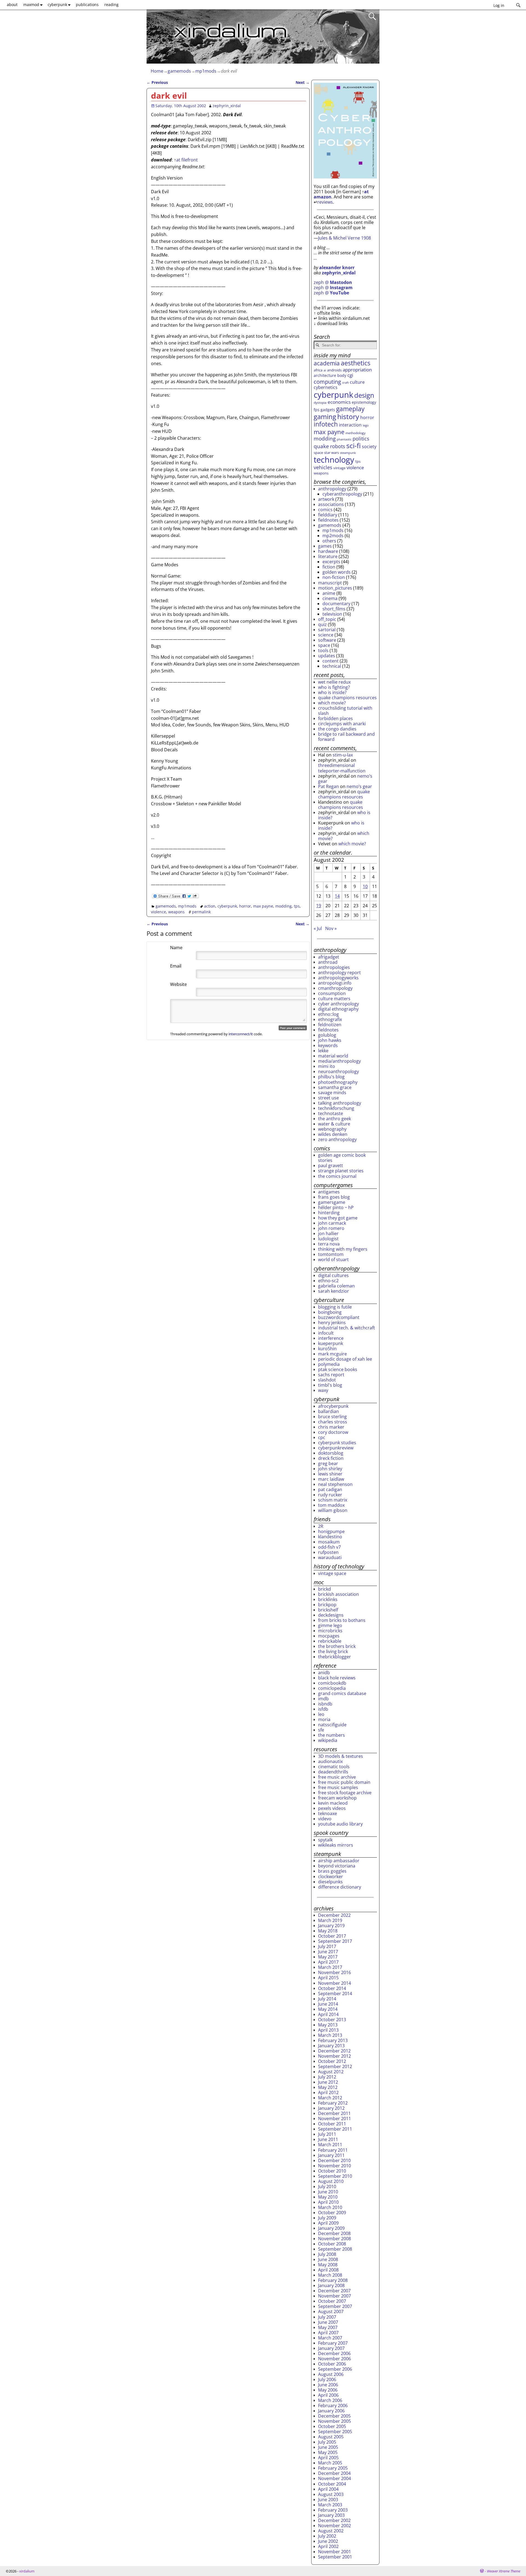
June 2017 (328, 1952)
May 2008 (328, 2265)
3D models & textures (341, 1756)
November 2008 (335, 2239)
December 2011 (334, 2113)
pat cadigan (330, 1489)
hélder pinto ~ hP (336, 1207)
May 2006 (328, 2390)
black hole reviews (337, 1678)
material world (333, 1056)
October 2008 (332, 2244)
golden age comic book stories (342, 1158)
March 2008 (330, 2275)
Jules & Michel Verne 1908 (345, 238)
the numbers (331, 1735)
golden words (337, 572)
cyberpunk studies (337, 1443)
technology (334, 460)
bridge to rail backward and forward (346, 737)
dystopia (320, 402)
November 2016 (335, 1972)
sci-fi (354, 445)
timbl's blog (330, 1385)
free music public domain (344, 1782)
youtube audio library (340, 1824)
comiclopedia (332, 1688)
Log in (499, 5)
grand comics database (342, 1693)
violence (158, 912)
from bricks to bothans (342, 1620)
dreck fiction (331, 1458)
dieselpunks (330, 1882)
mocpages (329, 1636)
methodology (355, 433)
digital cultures (333, 1275)
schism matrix (333, 1500)
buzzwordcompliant (339, 1317)
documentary (336, 604)
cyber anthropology (338, 1004)
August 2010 (331, 2181)
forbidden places (335, 718)
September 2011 (335, 2129)
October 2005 (332, 2426)
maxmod (31, 5)
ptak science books (338, 1369)
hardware (328, 551)
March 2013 (330, 2035)
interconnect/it (241, 1034)
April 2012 (328, 2092)
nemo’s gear (359, 786)
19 (319, 906)
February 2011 (333, 2150)
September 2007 (335, 2306)
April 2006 (328, 2395)
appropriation (357, 370)
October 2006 (332, 2364)
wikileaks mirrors (336, 1845)
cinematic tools (334, 1767)
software (327, 640)
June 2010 (328, 2192)
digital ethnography (338, 1009)
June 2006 (328, 2385)
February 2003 (333, 2510)
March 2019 (330, 1920)
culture (357, 382)
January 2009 (331, 2228)
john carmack (332, 1223)
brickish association (338, 1594)
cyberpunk (57, 5)
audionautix (330, 1761)
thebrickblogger (335, 1657)
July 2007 (327, 2317)
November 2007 (335, 2296)
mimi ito (327, 1066)
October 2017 (332, 1936)
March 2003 (330, 2505)
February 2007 (333, 2343)
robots (338, 446)
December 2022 (334, 1915)
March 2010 (330, 2207)
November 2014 (335, 1983)
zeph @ (333, 282)
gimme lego (330, 1625)
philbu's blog (331, 1077)
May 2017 (328, 1957)
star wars (331, 453)
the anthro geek (335, 1119)
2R (321, 1526)
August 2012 (331, 2072)
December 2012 (334, 2051)
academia (327, 363)
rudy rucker (330, 1495)
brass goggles (332, 1871)
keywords (328, 1045)
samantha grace (335, 1087)
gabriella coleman (336, 1286)
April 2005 (328, 2458)
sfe (321, 1730)
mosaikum (329, 1542)
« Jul (318, 928)
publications (87, 5)
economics (339, 402)
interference (331, 1338)
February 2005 (333, 2468)
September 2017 (335, 1941)
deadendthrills (333, 1772)
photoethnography (338, 1082)
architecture (325, 375)
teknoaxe (328, 1813)
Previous (157, 82)
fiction (329, 567)
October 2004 (332, 2484)
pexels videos (332, 1808)
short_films (334, 609)
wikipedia (328, 1740)
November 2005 (335, 2421)
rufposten (328, 1552)
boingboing (330, 1312)
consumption (332, 993)
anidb (324, 1673)
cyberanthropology (342, 494)
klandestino (330, 1537)
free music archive (337, 1777)
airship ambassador (339, 1861)
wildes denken (333, 1134)
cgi (350, 375)
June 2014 (328, 2004)
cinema (330, 598)
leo (321, 1714)
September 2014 (335, 1994)
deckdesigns (331, 1615)
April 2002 (328, 2546)
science (326, 635)
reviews (325, 202)
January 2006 (331, 2411)
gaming (325, 417)
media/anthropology (339, 1061)
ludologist (328, 1239)
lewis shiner (330, 1474)
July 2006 (327, 2379)
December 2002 (334, 2520)
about (12, 5)
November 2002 (335, 2526)
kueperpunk (331, 1343)
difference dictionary (340, 1887)
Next (303, 82)
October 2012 (332, 2061)
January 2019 (331, 1926)
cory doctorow (333, 1432)
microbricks (330, 1631)
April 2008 (328, 2270)
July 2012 (327, 2077)
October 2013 (332, 2020)
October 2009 (332, 2213)
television (332, 614)
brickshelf (328, 1610)
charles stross (333, 1422)
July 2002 (327, 2536)
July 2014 (327, 1999)
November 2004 (335, 2478)
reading (112, 5)
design (364, 395)
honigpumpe (331, 1531)
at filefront (187, 160)
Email (176, 966)
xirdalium (27, 2571)
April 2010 (328, 2202)
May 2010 (328, 2197)
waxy (323, 1390)
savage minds (332, 1093)
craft (345, 383)
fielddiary (328, 515)
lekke (323, 1051)
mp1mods (206, 71)
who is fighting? (334, 687)
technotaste (331, 1113)
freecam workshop (337, 1798)
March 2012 (330, 2098)
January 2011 (331, 2155)
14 (337, 896)
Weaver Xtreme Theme (504, 2571)
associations (331, 504)
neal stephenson (335, 1484)
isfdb (323, 1709)
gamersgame (332, 1202)
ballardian (328, 1411)
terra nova (329, 1244)
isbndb (325, 1704)
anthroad (328, 962)
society (369, 447)
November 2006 (335, 2359)
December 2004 (334, 2473)
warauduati (330, 1557)
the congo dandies (337, 729)
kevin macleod (333, 1803)
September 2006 (335, 2369)
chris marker (331, 1427)
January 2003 (331, 2515)
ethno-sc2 (328, 1281)
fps (317, 410)
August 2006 (331, 2374)
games (325, 546)
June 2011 (328, 2139)
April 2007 (328, 2333)
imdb (323, 1699)
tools (323, 650)
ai (325, 370)
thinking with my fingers (343, 1249)
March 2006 (330, 2400)
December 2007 (334, 2291)
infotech (326, 424)
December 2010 (334, 2160)
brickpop (327, 1605)
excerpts (331, 562)
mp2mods (333, 536)
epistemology (364, 402)
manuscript (330, 583)
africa (318, 370)
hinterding (329, 1213)
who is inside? (332, 692)
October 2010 (332, 2171)
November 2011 (335, 2119)
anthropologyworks (338, 978)
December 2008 (334, 2233)
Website (178, 984)
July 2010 (327, 2187)
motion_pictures (335, 588)
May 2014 (328, 2009)
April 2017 (328, 1962)
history (348, 416)
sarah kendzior (334, 1291)
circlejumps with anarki (342, 724)
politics (361, 439)
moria (324, 1719)
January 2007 (331, 2348)
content (331, 661)
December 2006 (334, 2353)
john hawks (330, 1040)
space (318, 453)
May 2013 (328, 2025)
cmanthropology (335, 988)
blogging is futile (335, 1307)
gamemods (179, 71)
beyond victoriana (337, 1866)
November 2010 (335, 2166)
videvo (325, 1819)
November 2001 (335, 2552)
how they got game (338, 1218)
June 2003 (328, 2500)
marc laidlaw (331, 1479)
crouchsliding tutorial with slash (345, 711)
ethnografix (330, 1019)
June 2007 (328, 2322)
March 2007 (330, 2338)
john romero (331, 1228)
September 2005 (335, 2432)
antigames (329, 1192)
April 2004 (328, 2489)
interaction (350, 425)
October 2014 (332, 1988)
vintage (339, 468)
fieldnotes (328, 520)
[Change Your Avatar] (158, 960)
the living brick (333, 1651)
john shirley (330, 1469)
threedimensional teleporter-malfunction (342, 768)
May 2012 (328, 2087)
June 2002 (328, 2541)
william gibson (333, 1510)
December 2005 (334, 2416)
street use (328, 1098)
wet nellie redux (334, 682)
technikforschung (336, 1108)
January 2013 (331, 2046)
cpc (322, 1437)
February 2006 (333, 2406)
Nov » (331, 928)
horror (245, 906)
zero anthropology (337, 1139)
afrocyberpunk (333, 1406)
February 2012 (333, 2103)
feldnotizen (330, 1025)
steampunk (348, 453)
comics (325, 510)
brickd (325, 1589)
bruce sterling (332, 1417)
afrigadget (329, 957)
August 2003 (331, 2494)
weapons (176, 912)
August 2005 (331, 2437)
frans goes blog (334, 1197)
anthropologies (334, 967)
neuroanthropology (338, 1071)
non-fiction (334, 577)
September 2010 (335, 2176)
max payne (263, 906)
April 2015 (328, 1978)
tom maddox (331, 1505)
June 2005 (328, 2447)
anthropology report (339, 973)
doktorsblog (331, 1453)
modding (284, 906)
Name (176, 948)
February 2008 (333, 2280)
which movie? (332, 703)
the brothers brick (337, 1646)
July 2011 (327, 2134)
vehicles (323, 467)
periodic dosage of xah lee (345, 1359)
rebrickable (330, 1641)
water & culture (334, 1124)
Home (157, 71)
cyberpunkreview (336, 1448)
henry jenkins (332, 1323)
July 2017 (327, 1946)
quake (321, 446)
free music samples (338, 1787)
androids (334, 370)
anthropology (332, 489)
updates (327, 656)
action (210, 906)
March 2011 (330, 2145)
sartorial (327, 630)
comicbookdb (332, 1683)
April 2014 (328, 2014)
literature (328, 556)
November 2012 (335, 2056)
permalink (201, 912)
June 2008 (328, 2259)
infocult (326, 1333)
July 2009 (327, 2218)
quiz (322, 624)
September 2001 (335, 2557)
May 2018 (328, 1931)
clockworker (331, 1876)
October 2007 (332, 2301)
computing (327, 382)
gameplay (350, 409)
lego (366, 425)
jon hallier (328, 1233)
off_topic (327, 619)
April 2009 (328, 2223)
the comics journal (337, 1176)
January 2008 (331, 2285)
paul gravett (331, 1165)
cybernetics (326, 387)
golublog (327, 1035)
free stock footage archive (345, 1793)
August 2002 (331, 2531)
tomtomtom (331, 1254)
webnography (332, 1129)
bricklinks (328, 1599)
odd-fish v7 (329, 1547)
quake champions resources (347, 698)
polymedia (329, 1364)
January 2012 (331, 2108)
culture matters (334, 999)
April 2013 (328, 2030)
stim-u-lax (343, 755)
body (342, 375)
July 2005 (327, 2442)
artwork (326, 499)
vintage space (332, 1573)
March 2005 (330, 2463)
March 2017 (330, 1967)
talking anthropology (340, 1103)
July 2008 (327, 2254)
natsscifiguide (332, 1725)
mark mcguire (332, 1354)
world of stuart (333, 1259)
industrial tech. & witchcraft (347, 1328)
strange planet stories (341, 1171)
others (329, 541)
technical (332, 666)
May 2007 (328, 2327)
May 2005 (328, 2452)
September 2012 (335, 2066)
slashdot (327, 1380)
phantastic (344, 439)
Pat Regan (328, 786)
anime (329, 593)
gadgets (328, 410)
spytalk (325, 1840)
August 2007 (331, 2311)
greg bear (328, 1463)
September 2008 (335, 2249)
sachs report (331, 1375)
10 (365, 886)
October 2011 (332, 2124)
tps (297, 906)
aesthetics (356, 363)
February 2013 (333, 2040)
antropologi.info (335, 983)
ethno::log (328, 1014)
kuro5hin (327, 1349)
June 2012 (328, 2082)
